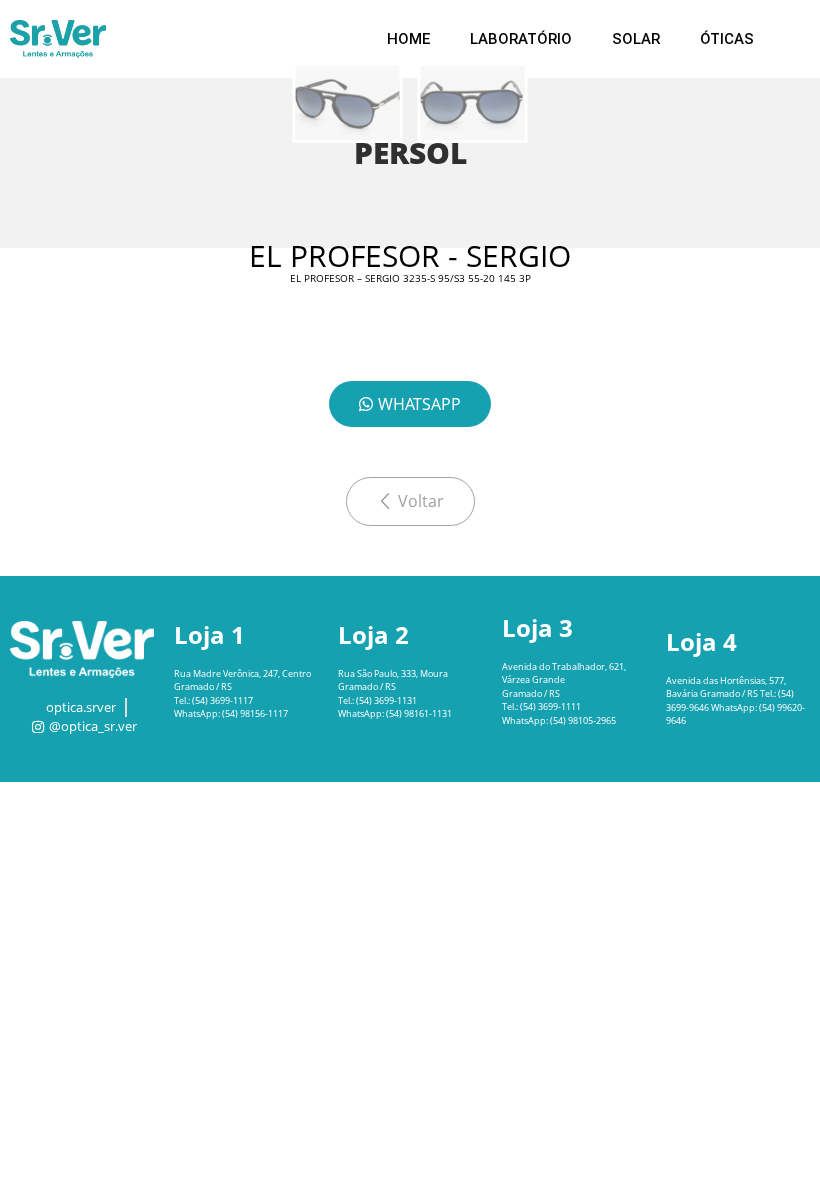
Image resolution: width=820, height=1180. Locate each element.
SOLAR (636, 39)
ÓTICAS (727, 39)
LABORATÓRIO (521, 39)
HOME (408, 39)
